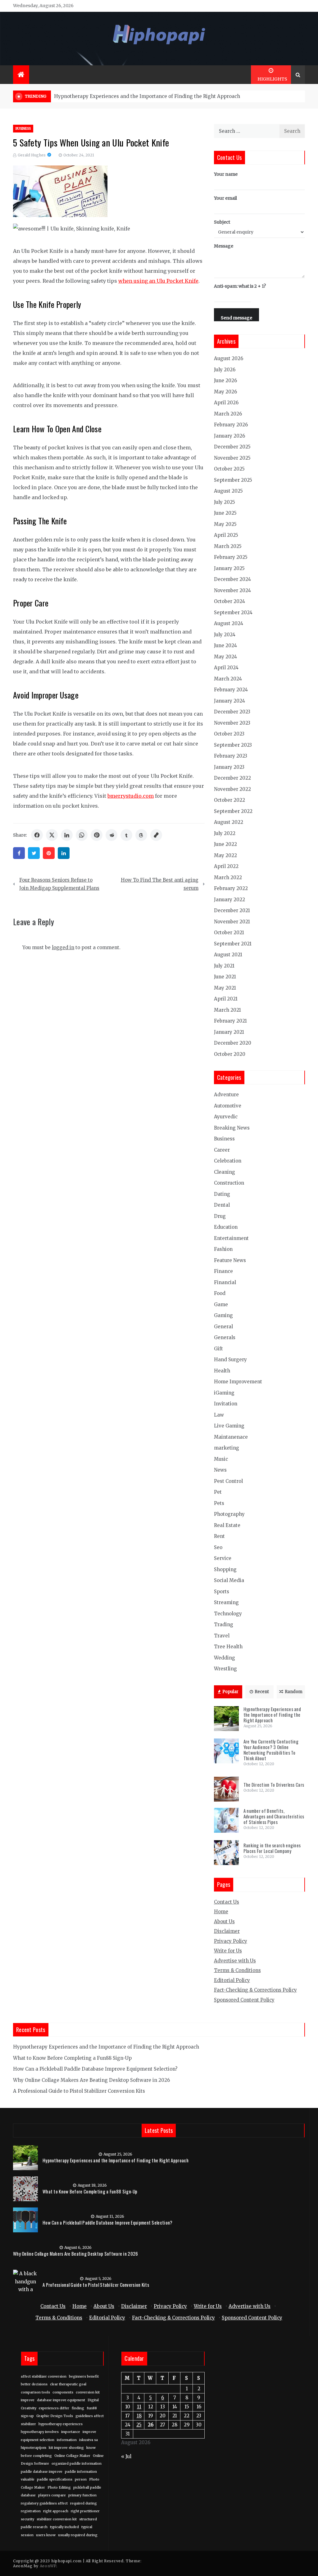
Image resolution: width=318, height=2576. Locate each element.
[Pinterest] (49, 853)
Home (221, 1912)
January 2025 (229, 568)
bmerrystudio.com (131, 796)
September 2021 (233, 944)
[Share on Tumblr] (126, 835)
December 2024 (232, 579)
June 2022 (225, 844)
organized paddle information (77, 2464)
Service (223, 1558)
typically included (64, 2527)
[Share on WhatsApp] (82, 835)
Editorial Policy (232, 1980)
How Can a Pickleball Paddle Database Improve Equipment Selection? (95, 2069)
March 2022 (228, 877)
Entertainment (231, 1238)
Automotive (228, 1106)
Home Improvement (238, 1382)
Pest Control (228, 1481)
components (63, 2392)
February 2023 (231, 756)
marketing (227, 1448)
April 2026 (226, 403)
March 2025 (228, 546)
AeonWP (48, 2566)
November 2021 (232, 922)
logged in (63, 947)
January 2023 (229, 767)
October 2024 (229, 601)
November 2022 (232, 789)
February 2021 (230, 1021)
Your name (226, 174)
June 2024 (225, 645)
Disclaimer (227, 1931)
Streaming (226, 1602)
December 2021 (232, 910)
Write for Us (228, 1951)
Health (222, 1371)
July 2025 (225, 502)
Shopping (225, 1569)
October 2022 (229, 800)
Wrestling (225, 1669)
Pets (219, 1503)
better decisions (34, 2384)
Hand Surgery (230, 1360)
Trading (224, 1625)
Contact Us (227, 1902)
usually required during (78, 2535)
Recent (262, 1692)
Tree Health (228, 1647)
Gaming (223, 1315)
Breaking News (232, 1128)
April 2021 (226, 999)
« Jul (126, 2456)
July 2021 (224, 966)
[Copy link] (156, 835)
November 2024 (232, 590)
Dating (222, 1194)
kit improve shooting (66, 2448)
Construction (229, 1183)
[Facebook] (19, 853)
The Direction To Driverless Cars (274, 1785)
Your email (225, 198)
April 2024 (226, 668)
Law (219, 1415)
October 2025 (229, 469)
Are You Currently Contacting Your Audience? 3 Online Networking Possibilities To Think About (271, 1750)
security (27, 2519)
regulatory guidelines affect (44, 2503)
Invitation (226, 1404)
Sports (222, 1592)
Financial (225, 1282)
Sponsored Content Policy (244, 2000)
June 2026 (225, 381)
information (67, 2440)
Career (222, 1150)
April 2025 (226, 535)
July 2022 (225, 833)
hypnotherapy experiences (61, 2424)
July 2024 (225, 635)
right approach (56, 2511)
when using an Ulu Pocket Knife (158, 281)
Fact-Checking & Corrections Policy (255, 1990)
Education (226, 1227)
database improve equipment (61, 2400)
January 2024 (229, 701)
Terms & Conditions (237, 1970)
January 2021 (229, 1032)
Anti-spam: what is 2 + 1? (240, 286)
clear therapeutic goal (68, 2384)
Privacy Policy (231, 1941)
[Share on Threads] (141, 835)
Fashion (223, 1249)
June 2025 (225, 513)
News (220, 1470)
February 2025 (231, 557)
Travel (222, 1636)
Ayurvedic (226, 1117)
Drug (220, 1216)
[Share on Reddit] (111, 835)
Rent (219, 1536)
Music (221, 1459)
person (81, 2479)
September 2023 (233, 745)
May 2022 (225, 855)
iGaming (224, 1393)
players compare (52, 2495)
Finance (223, 1271)
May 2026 (225, 392)
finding (78, 2408)
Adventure (226, 1095)
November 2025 (232, 458)
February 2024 (231, 690)
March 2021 (227, 1010)
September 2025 (233, 480)
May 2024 (225, 657)
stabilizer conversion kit (57, 2519)
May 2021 (225, 988)
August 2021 (228, 955)
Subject (222, 222)
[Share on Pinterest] (97, 835)
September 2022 (233, 811)
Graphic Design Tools (55, 2416)
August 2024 (229, 623)
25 (139, 2425)
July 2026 (225, 370)
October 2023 (229, 734)
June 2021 (225, 977)
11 (139, 2407)
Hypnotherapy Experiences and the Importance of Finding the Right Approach (147, 96)
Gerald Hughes (32, 155)
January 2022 (229, 900)
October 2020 (230, 1054)
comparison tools (35, 2392)
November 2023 (232, 723)
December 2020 (233, 1043)
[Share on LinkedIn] (67, 835)
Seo (218, 1547)
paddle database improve (42, 2472)
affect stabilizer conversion (44, 2376)
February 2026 (231, 425)
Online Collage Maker (72, 2456)
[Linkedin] (64, 853)
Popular (230, 1692)
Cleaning (225, 1172)
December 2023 (232, 712)
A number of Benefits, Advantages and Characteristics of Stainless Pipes (274, 1816)
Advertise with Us (235, 1961)
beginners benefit (84, 2376)
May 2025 (225, 524)
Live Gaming (229, 1426)
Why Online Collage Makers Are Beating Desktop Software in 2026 (91, 2080)
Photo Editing (59, 2488)
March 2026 (228, 414)
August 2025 (228, 491)
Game (221, 1304)
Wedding (225, 1658)
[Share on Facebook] (37, 835)
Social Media (229, 1580)
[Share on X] (52, 835)
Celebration (228, 1161)
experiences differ (54, 2408)
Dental (222, 1205)
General (223, 1327)
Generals (225, 1337)
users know (46, 2535)
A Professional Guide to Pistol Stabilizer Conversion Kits (79, 2091)
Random (294, 1692)
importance (71, 2432)
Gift (218, 1349)
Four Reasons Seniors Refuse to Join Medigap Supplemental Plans (59, 884)
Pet (218, 1492)
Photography (229, 1514)
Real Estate (227, 1525)
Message (224, 246)
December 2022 (232, 778)
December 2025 (232, 447)
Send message (236, 318)
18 (139, 2416)
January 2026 (229, 436)
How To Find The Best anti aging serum (160, 884)
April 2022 (226, 866)
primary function (82, 2495)
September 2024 (233, 613)
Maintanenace (231, 1437)
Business (23, 129)
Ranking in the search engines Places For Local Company (272, 1848)
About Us (224, 1922)
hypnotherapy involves (40, 2432)
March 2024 (228, 679)
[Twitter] (34, 853)
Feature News (230, 1260)
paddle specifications (55, 2479)
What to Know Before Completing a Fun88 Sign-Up (72, 2058)
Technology (228, 1614)
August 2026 (229, 358)
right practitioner (85, 2511)
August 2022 (229, 822)
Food (220, 1293)
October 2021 (229, 933)
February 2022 (231, 888)
